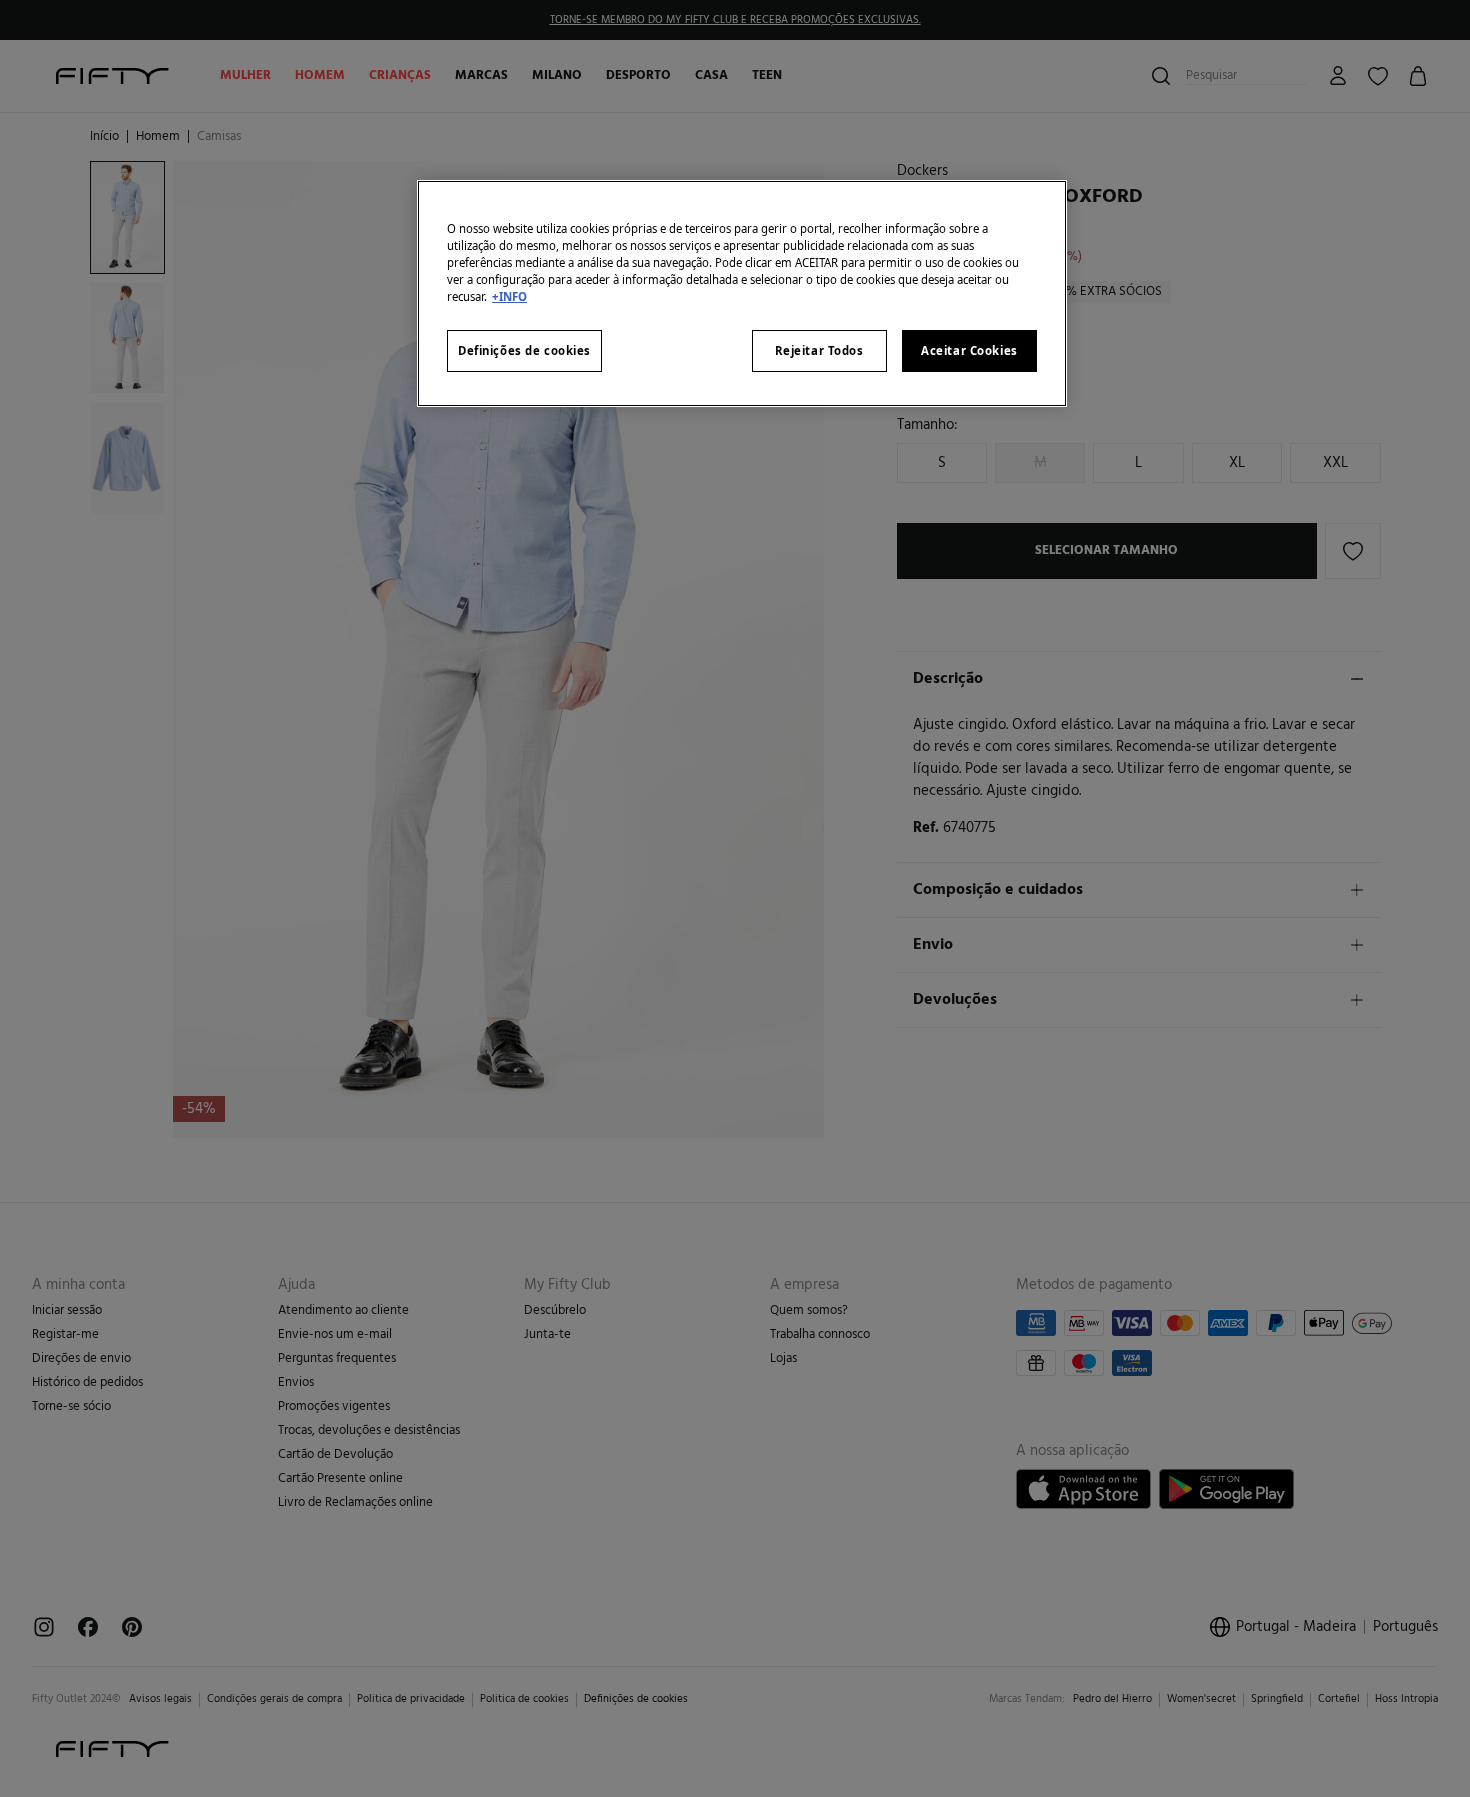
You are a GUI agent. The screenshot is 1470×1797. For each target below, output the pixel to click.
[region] (742, 293)
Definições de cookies (524, 350)
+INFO (509, 296)
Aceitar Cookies (969, 350)
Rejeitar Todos (819, 350)
